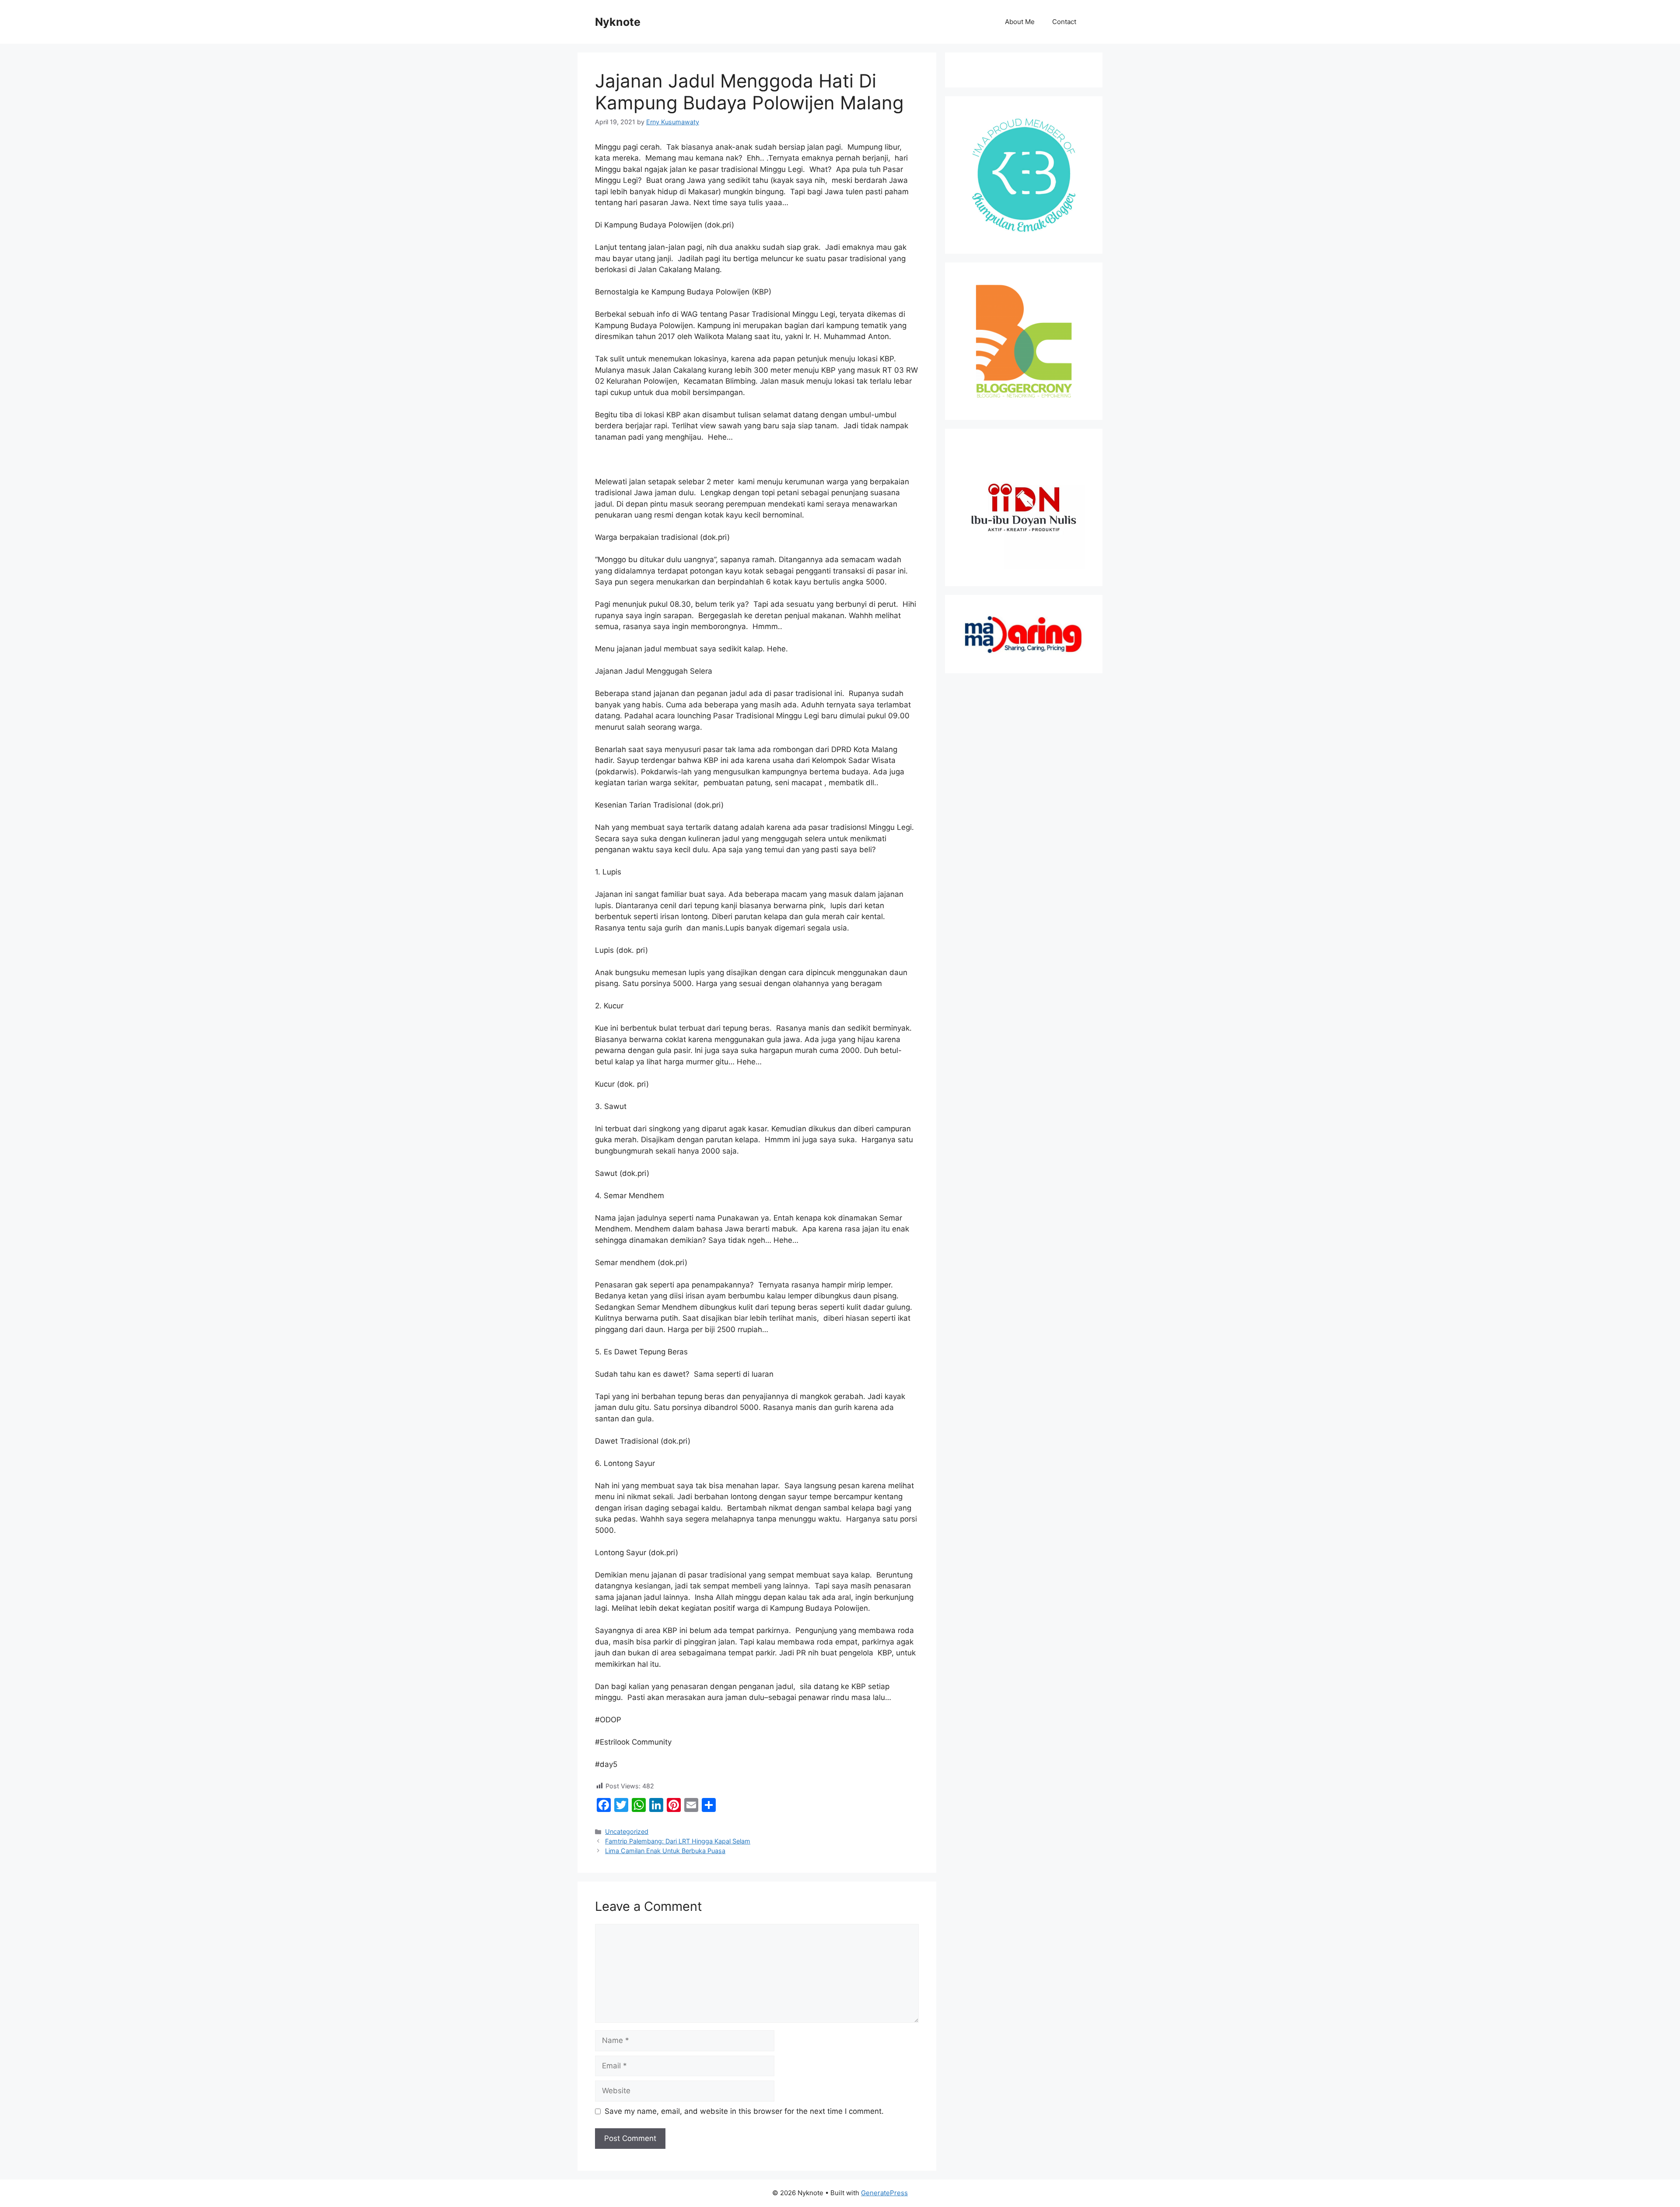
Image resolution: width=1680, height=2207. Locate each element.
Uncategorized (627, 1831)
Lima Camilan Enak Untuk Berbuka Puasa (665, 1851)
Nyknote (618, 22)
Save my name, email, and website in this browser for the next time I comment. (744, 2111)
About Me (1020, 22)
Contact (1064, 22)
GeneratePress (884, 2193)
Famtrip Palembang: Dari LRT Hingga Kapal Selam (678, 1841)
